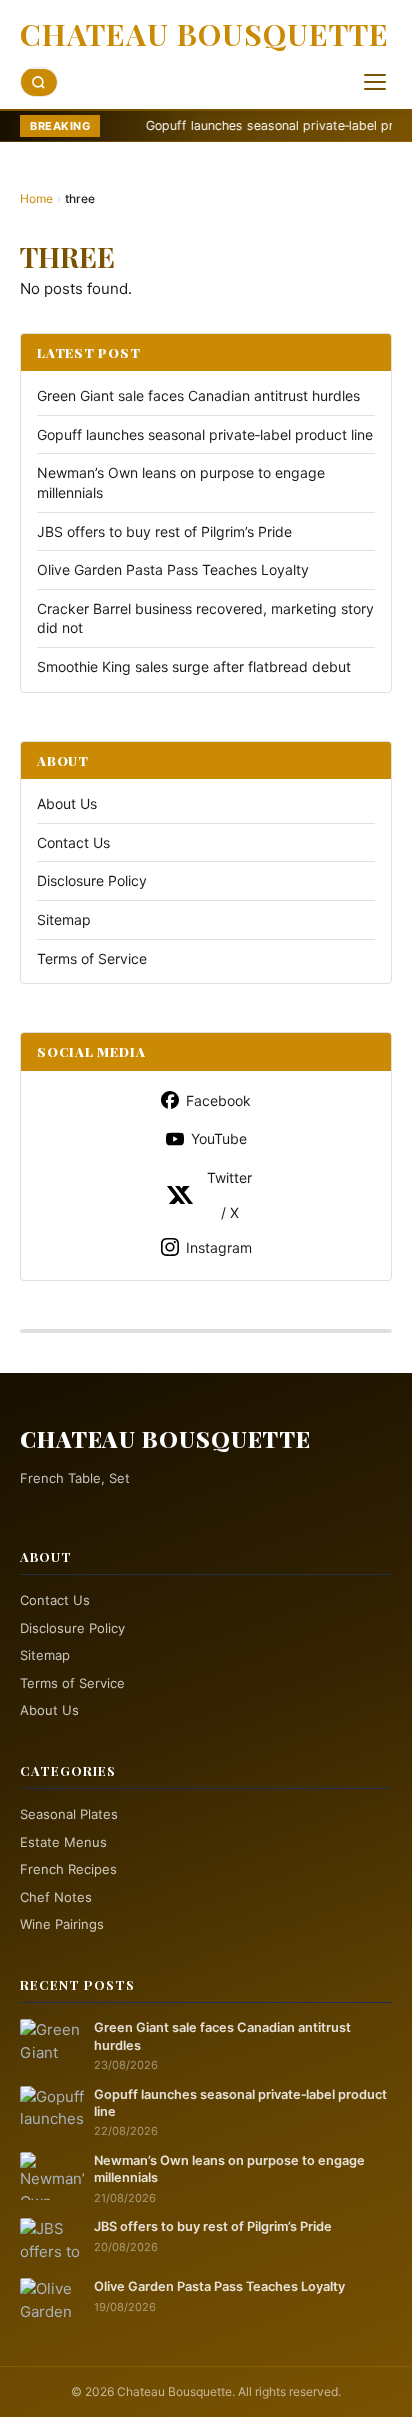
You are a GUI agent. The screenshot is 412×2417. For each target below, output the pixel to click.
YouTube (219, 1138)
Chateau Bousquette (204, 34)
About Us (67, 803)
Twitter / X (229, 1195)
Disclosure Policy (92, 880)
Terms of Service (92, 958)
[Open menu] (375, 82)
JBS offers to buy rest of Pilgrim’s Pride (164, 531)
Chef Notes (56, 1897)
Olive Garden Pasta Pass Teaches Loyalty (173, 569)
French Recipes (68, 1869)
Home (36, 198)
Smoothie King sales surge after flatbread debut (194, 666)
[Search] (39, 82)
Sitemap (64, 919)
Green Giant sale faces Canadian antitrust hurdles (198, 395)
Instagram (219, 1247)
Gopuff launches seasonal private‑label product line (251, 125)
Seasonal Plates (69, 1814)
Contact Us (73, 842)
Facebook (218, 1100)
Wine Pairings (62, 1924)
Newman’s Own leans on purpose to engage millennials (229, 2169)
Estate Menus (63, 1842)
